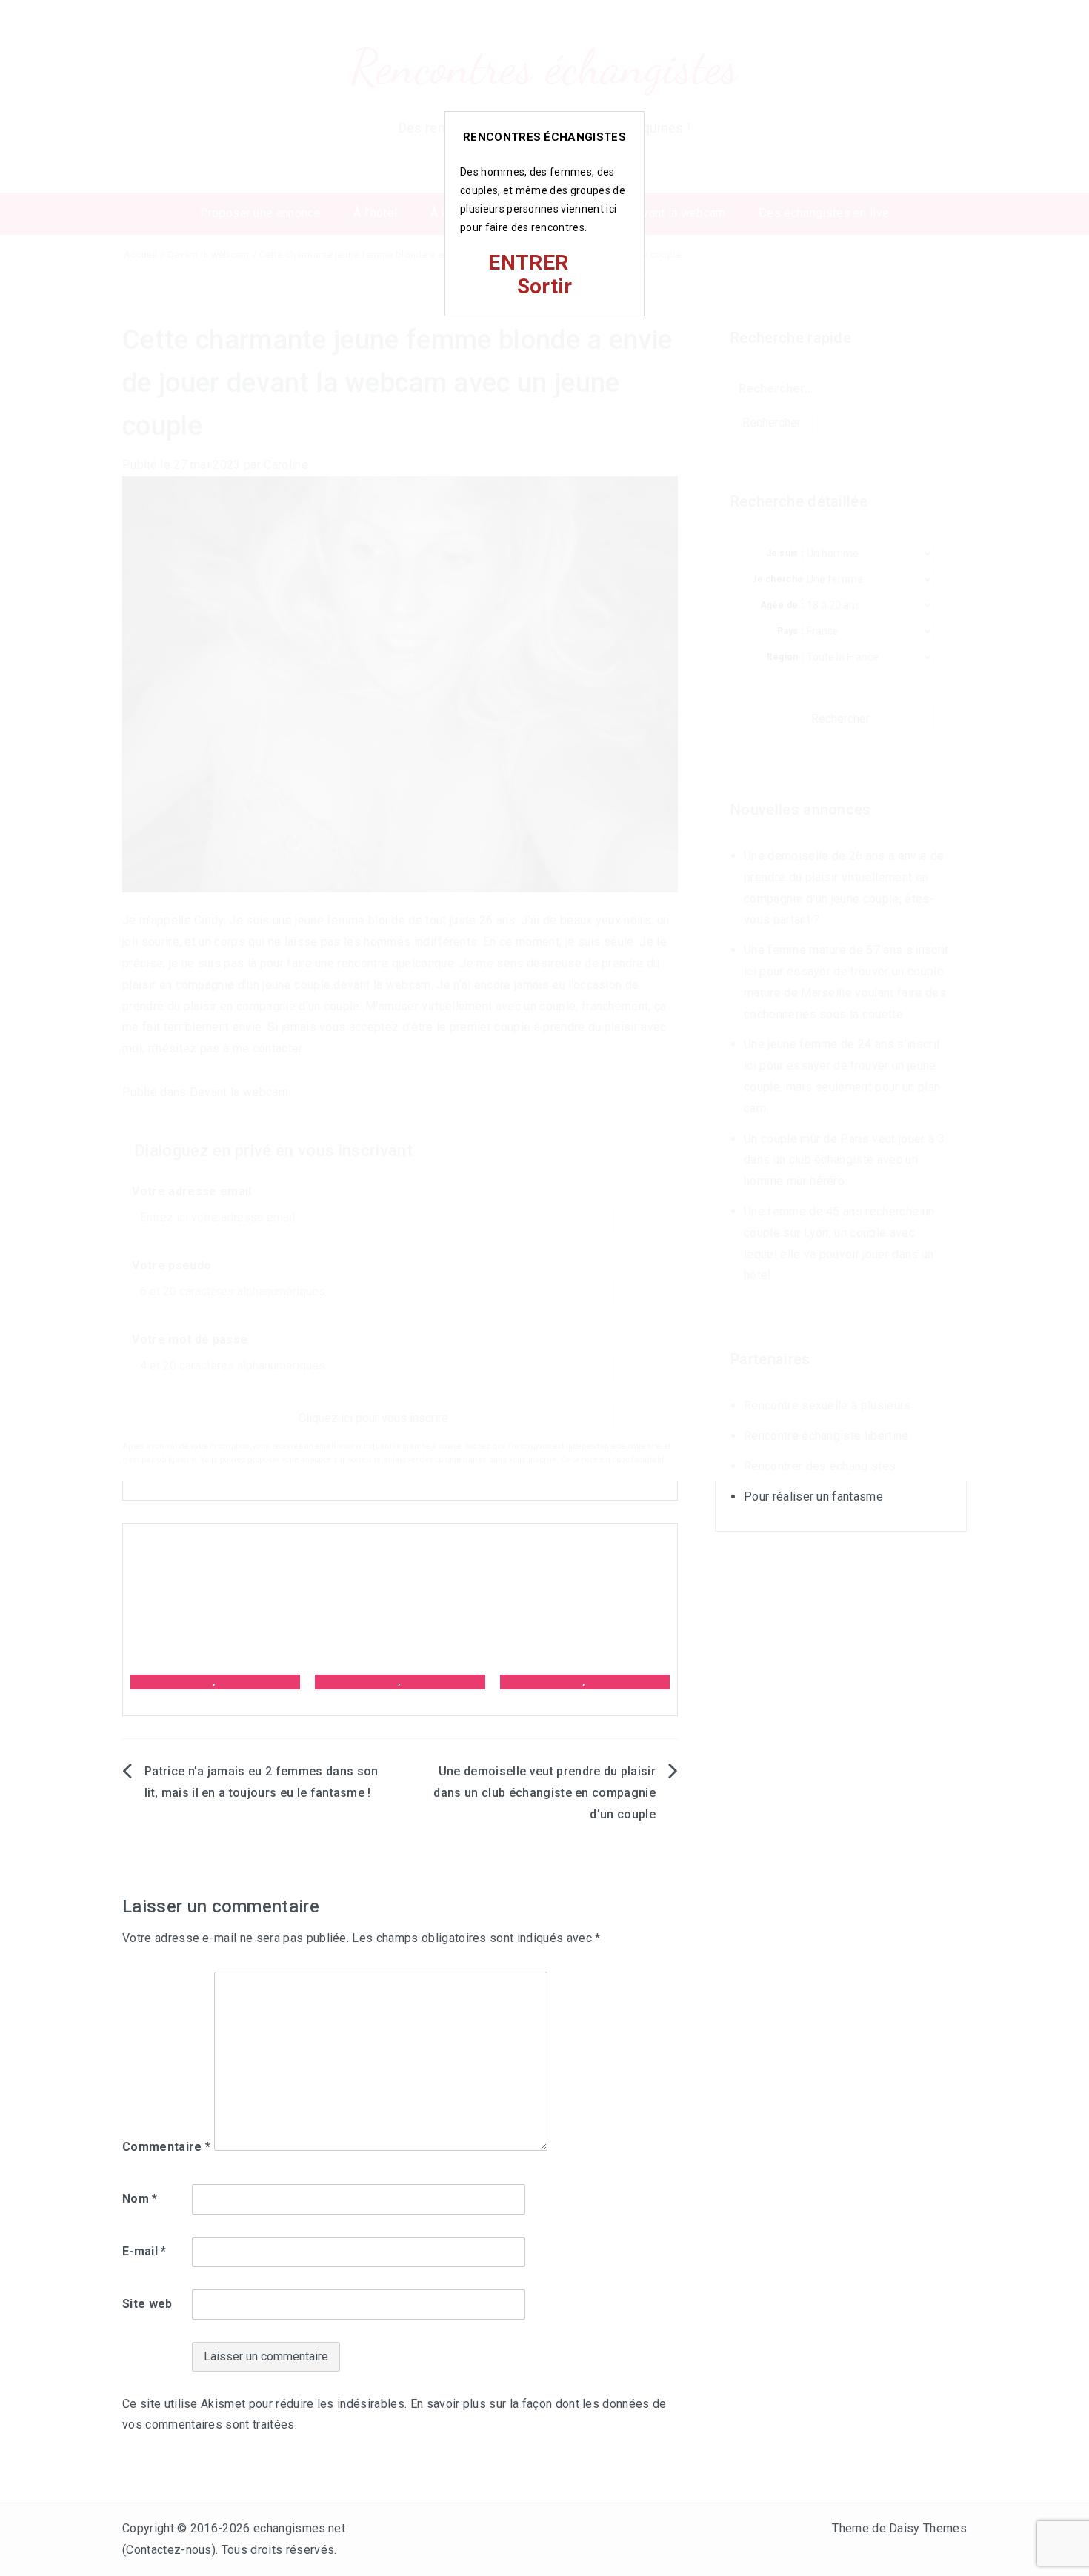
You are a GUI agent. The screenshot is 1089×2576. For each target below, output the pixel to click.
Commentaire (166, 2147)
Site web (147, 2304)
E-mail (144, 2251)
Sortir (545, 286)
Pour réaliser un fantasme (813, 1496)
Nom (140, 2199)
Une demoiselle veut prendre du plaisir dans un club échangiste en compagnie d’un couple (544, 1793)
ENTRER (528, 263)
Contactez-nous (169, 2550)
